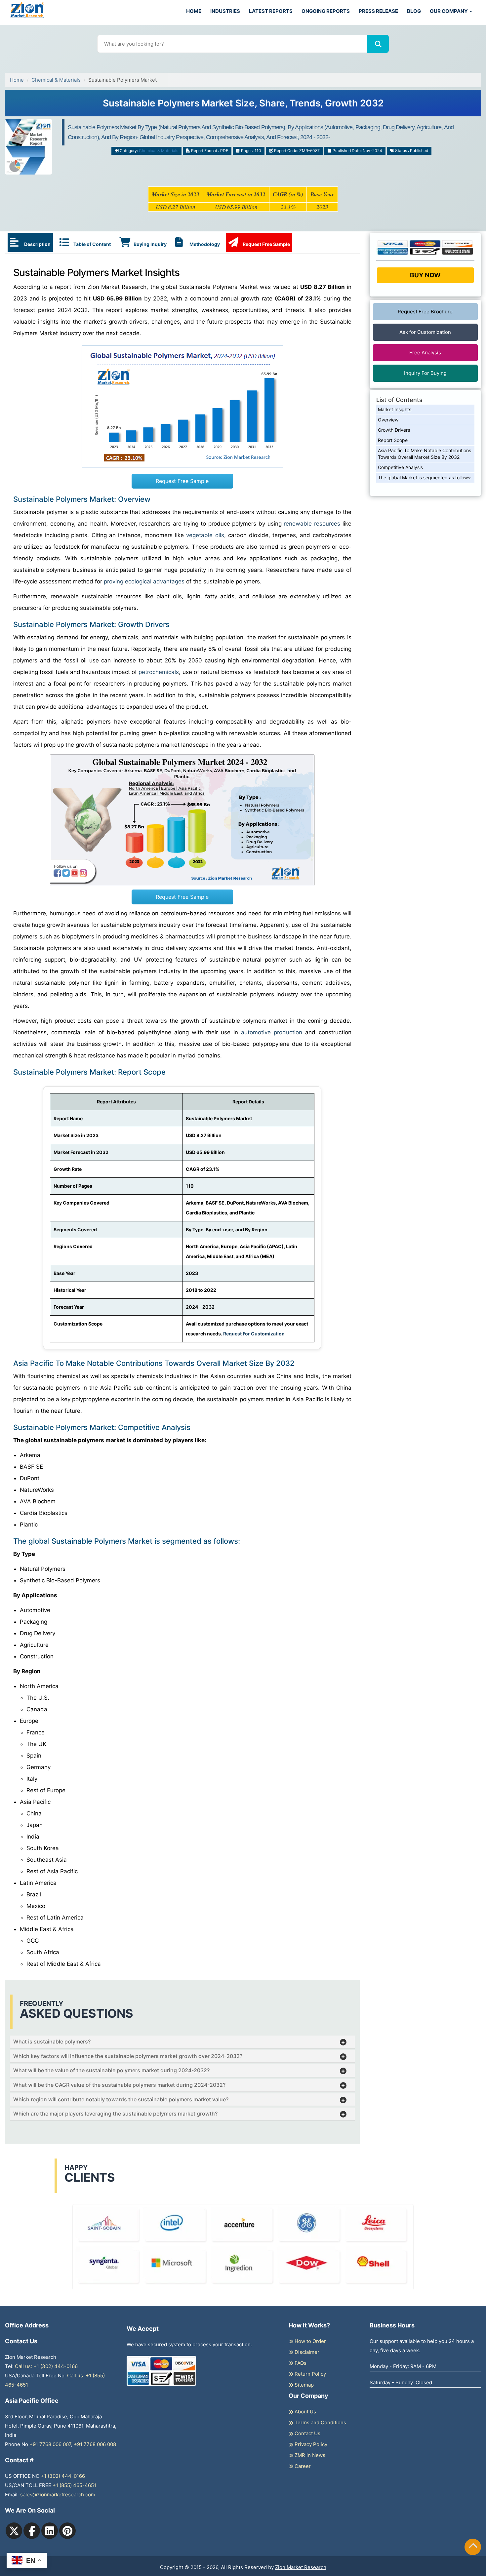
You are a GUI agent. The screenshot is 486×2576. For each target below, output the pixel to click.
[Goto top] (473, 2547)
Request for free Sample (243, 97)
